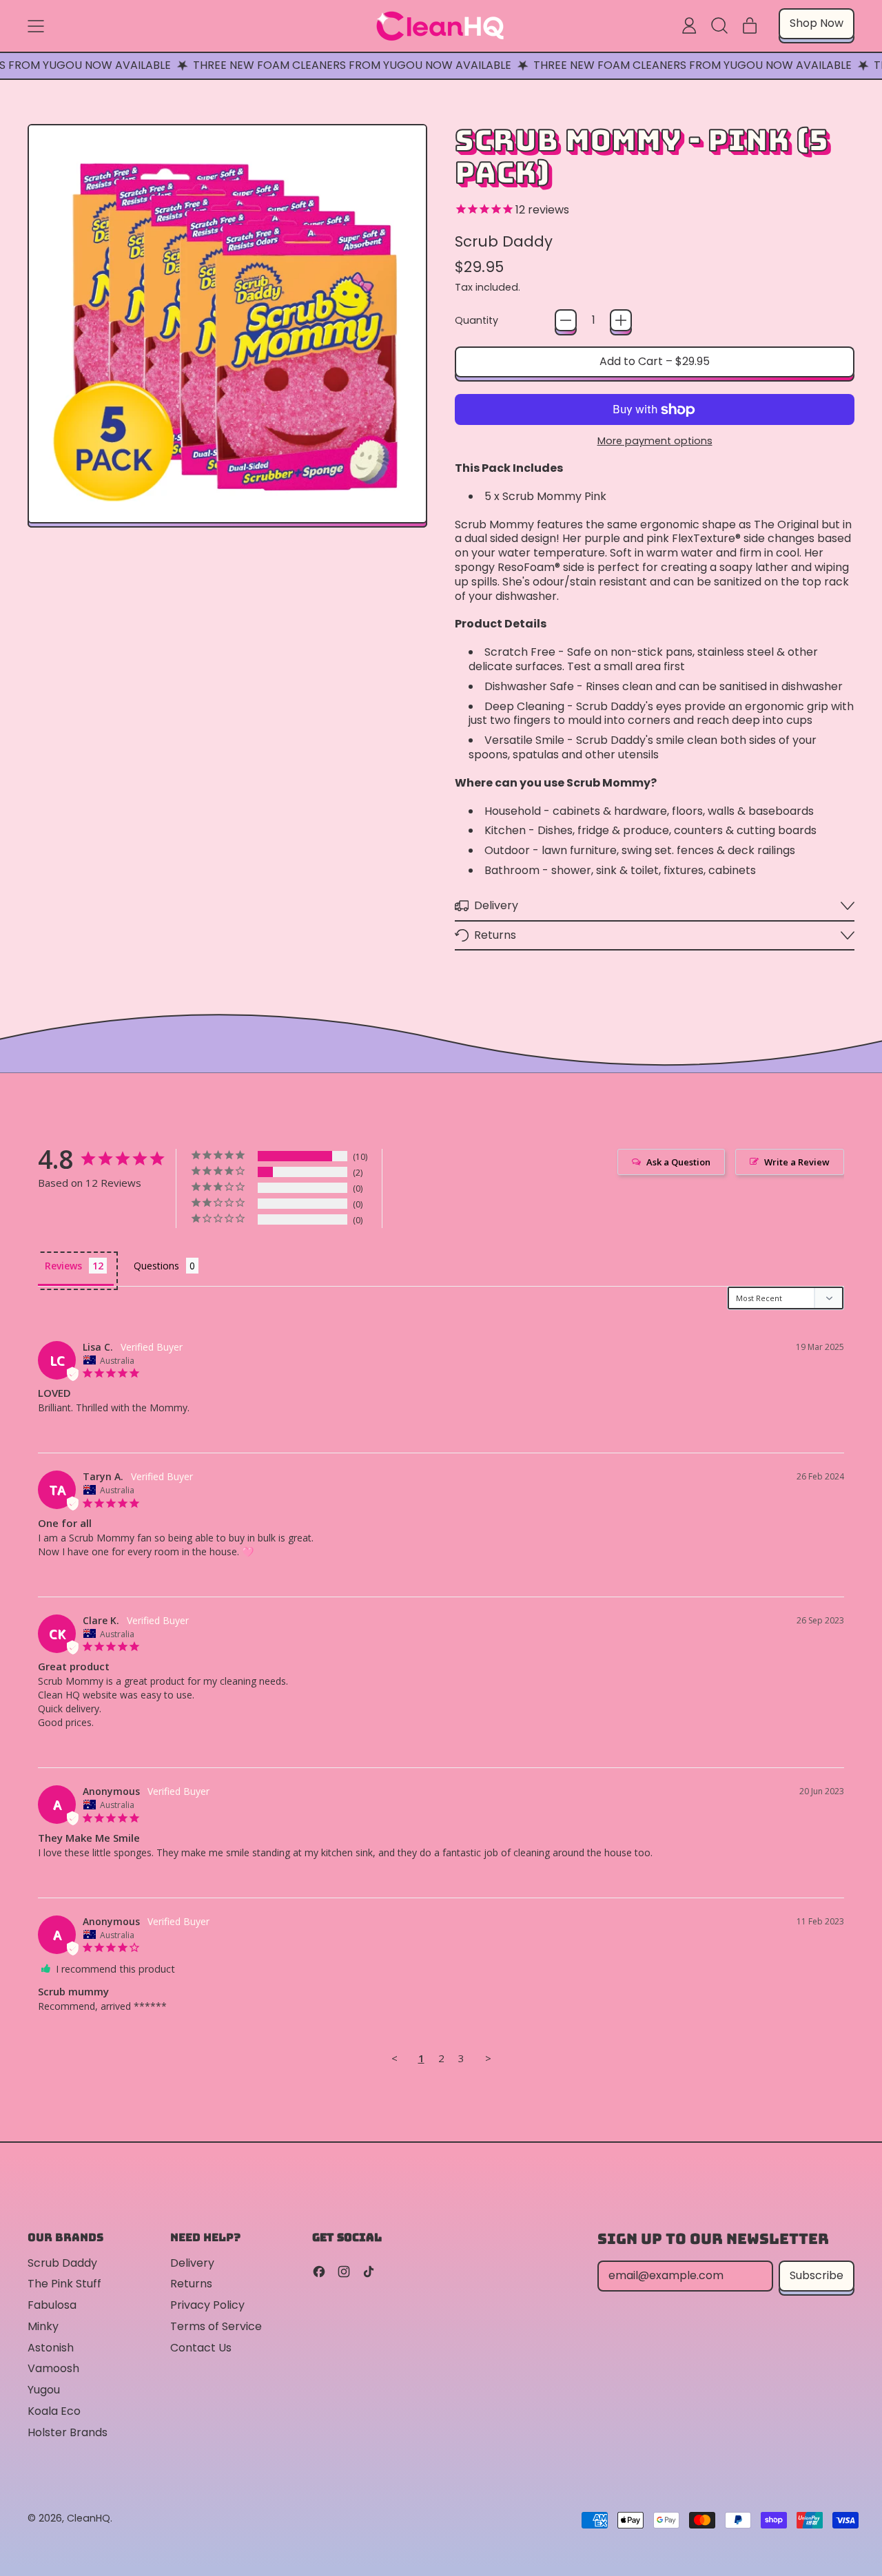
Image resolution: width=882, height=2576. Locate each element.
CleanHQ (89, 2518)
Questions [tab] (156, 1266)
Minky (43, 2326)
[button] (719, 25)
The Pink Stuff (64, 2284)
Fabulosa (52, 2305)
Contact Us (201, 2348)
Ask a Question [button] (678, 1162)
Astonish (51, 2348)
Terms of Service (216, 2326)
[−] (566, 320)
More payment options (655, 441)
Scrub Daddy (504, 241)
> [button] (488, 2058)
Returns (191, 2284)
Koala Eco (54, 2411)
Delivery (192, 2263)
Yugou (44, 2390)
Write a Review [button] (797, 1162)
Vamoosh (53, 2368)
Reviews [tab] (63, 1266)
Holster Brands (68, 2432)
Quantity (476, 321)
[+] (621, 320)
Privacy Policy (207, 2305)
